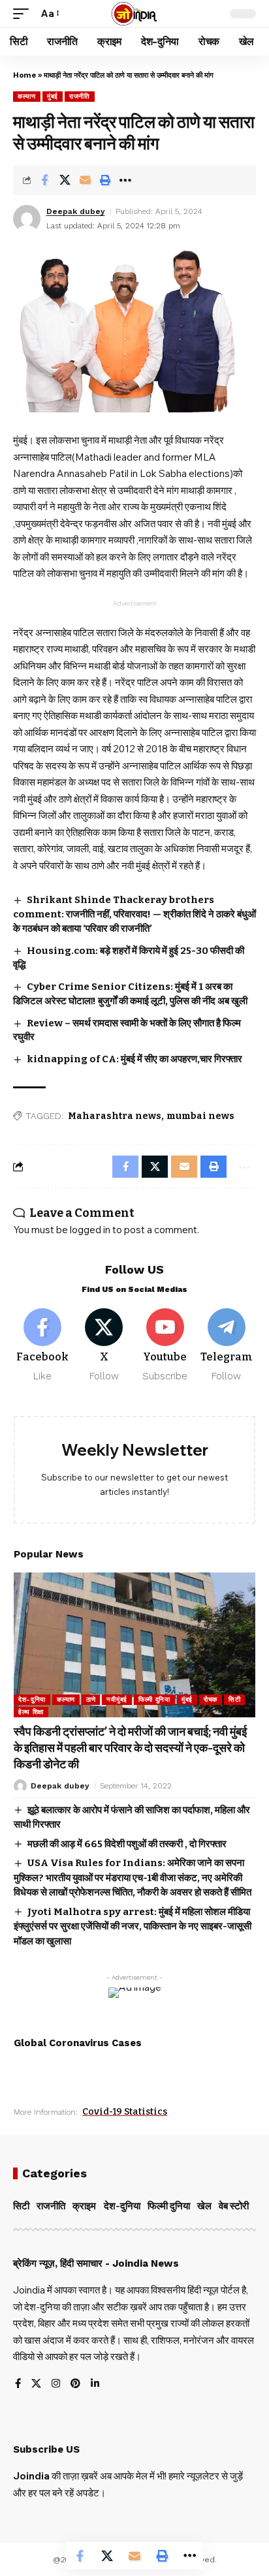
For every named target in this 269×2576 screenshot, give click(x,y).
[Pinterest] (75, 2384)
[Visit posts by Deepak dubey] (27, 219)
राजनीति (80, 96)
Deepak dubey (76, 211)
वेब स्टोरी (234, 2206)
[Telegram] (226, 1346)
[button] (24, 14)
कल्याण (27, 96)
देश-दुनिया (32, 1699)
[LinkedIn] (95, 2384)
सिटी (234, 1699)
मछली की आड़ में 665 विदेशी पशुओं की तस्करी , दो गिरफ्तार (127, 1844)
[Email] (85, 180)
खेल (204, 2206)
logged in (90, 1230)
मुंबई (53, 96)
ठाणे (91, 1699)
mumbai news (200, 1116)
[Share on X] (65, 180)
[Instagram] (56, 2384)
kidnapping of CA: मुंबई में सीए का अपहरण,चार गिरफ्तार (134, 1059)
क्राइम (84, 2206)
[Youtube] (166, 1346)
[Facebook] (43, 1346)
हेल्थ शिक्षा (31, 1712)
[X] (104, 1346)
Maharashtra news (115, 1116)
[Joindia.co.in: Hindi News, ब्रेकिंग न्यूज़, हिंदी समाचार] (134, 14)
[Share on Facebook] (44, 180)
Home (24, 75)
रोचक (211, 1699)
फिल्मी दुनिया (154, 1699)
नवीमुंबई (117, 1699)
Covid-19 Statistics (125, 2112)
